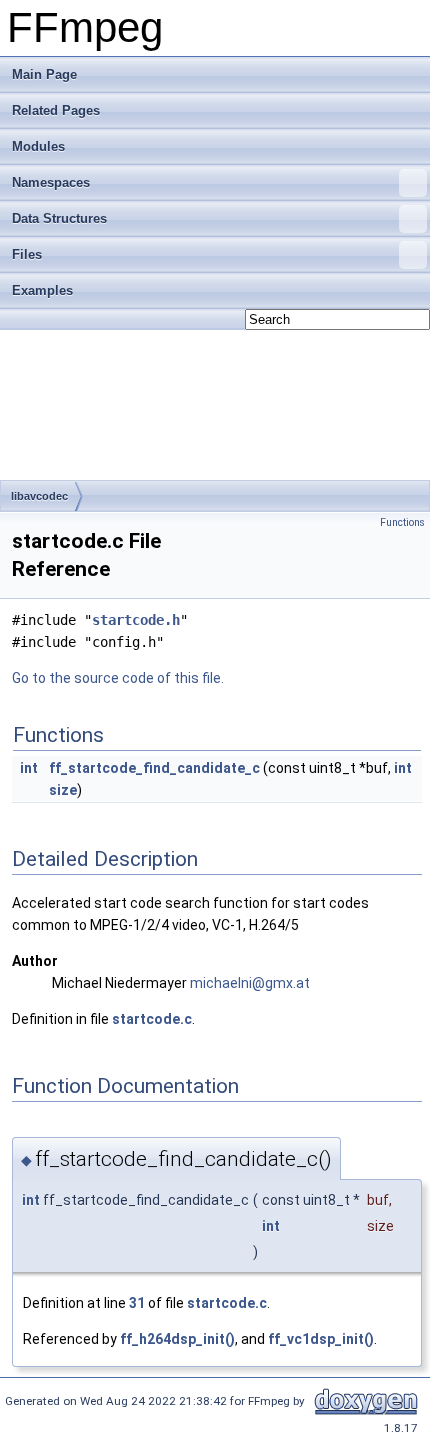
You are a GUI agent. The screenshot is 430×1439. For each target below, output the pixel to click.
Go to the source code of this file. (118, 678)
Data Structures (59, 218)
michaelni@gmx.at (250, 983)
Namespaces (51, 182)
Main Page (44, 74)
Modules (38, 146)
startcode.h (136, 620)
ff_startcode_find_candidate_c (154, 768)
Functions (402, 522)
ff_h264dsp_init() (177, 1339)
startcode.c (152, 1019)
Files (27, 254)
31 (137, 1303)
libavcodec (39, 496)
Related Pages (56, 110)
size (63, 790)
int (29, 768)
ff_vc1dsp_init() (321, 1339)
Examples (42, 290)
